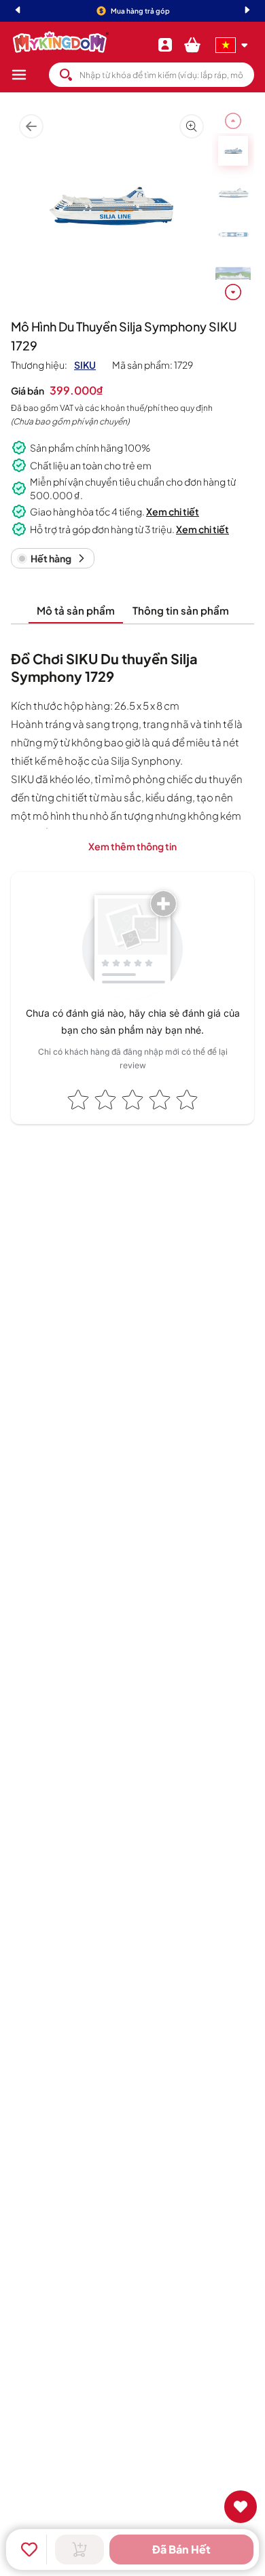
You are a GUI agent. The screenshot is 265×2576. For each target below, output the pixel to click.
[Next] (247, 11)
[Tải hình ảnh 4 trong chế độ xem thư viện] (233, 277)
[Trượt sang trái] (233, 121)
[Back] (31, 127)
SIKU (85, 365)
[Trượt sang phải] (233, 292)
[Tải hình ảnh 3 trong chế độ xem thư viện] (233, 235)
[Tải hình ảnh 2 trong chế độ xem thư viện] (233, 193)
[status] (53, 558)
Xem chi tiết (173, 511)
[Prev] (18, 11)
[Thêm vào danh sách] (29, 2550)
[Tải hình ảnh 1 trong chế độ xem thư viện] (233, 151)
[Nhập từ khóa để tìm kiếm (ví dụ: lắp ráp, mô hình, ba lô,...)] (66, 75)
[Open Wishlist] (241, 2507)
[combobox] (152, 75)
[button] (30, 75)
